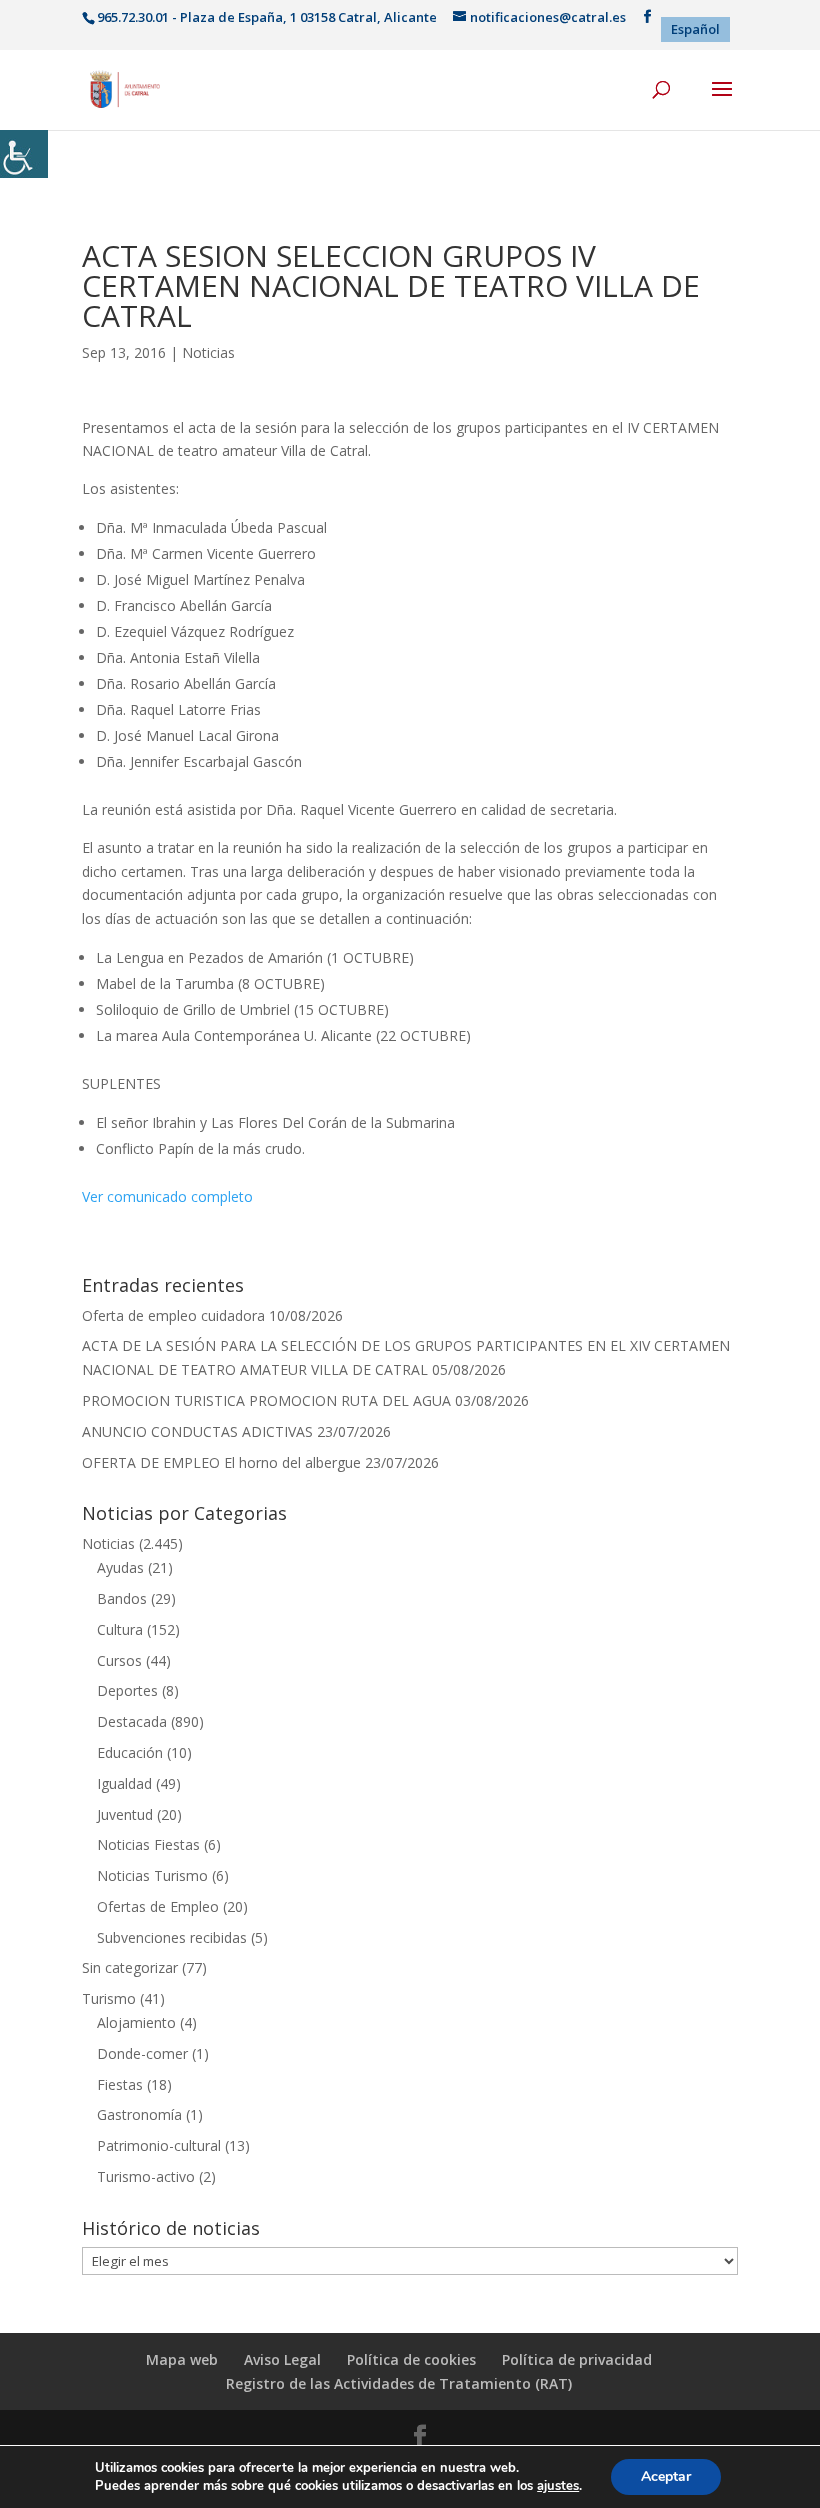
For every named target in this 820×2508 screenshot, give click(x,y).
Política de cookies (411, 2359)
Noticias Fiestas (148, 1844)
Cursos (119, 1660)
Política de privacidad (577, 2359)
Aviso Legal (282, 2359)
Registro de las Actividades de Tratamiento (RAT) (399, 2383)
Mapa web (182, 2359)
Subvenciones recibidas (172, 1937)
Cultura (120, 1629)
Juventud (125, 1814)
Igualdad (124, 1783)
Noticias (208, 352)
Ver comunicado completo (167, 1196)
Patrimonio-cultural (159, 2145)
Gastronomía (139, 2114)
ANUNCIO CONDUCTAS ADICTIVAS (197, 1431)
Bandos (122, 1598)
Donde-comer (142, 2053)
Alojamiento (136, 2022)
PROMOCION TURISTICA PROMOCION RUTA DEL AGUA (266, 1400)
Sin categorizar (130, 1967)
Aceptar (666, 2476)
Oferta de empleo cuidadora (173, 1315)
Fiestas (120, 2084)
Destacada (132, 1721)
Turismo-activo (146, 2176)
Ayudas (120, 1567)
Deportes (127, 1690)
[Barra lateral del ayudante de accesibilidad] (24, 154)
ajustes (558, 2486)
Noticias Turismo (152, 1875)
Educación (130, 1752)
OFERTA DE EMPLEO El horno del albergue (221, 1462)
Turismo (109, 1998)
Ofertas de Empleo (158, 1906)
